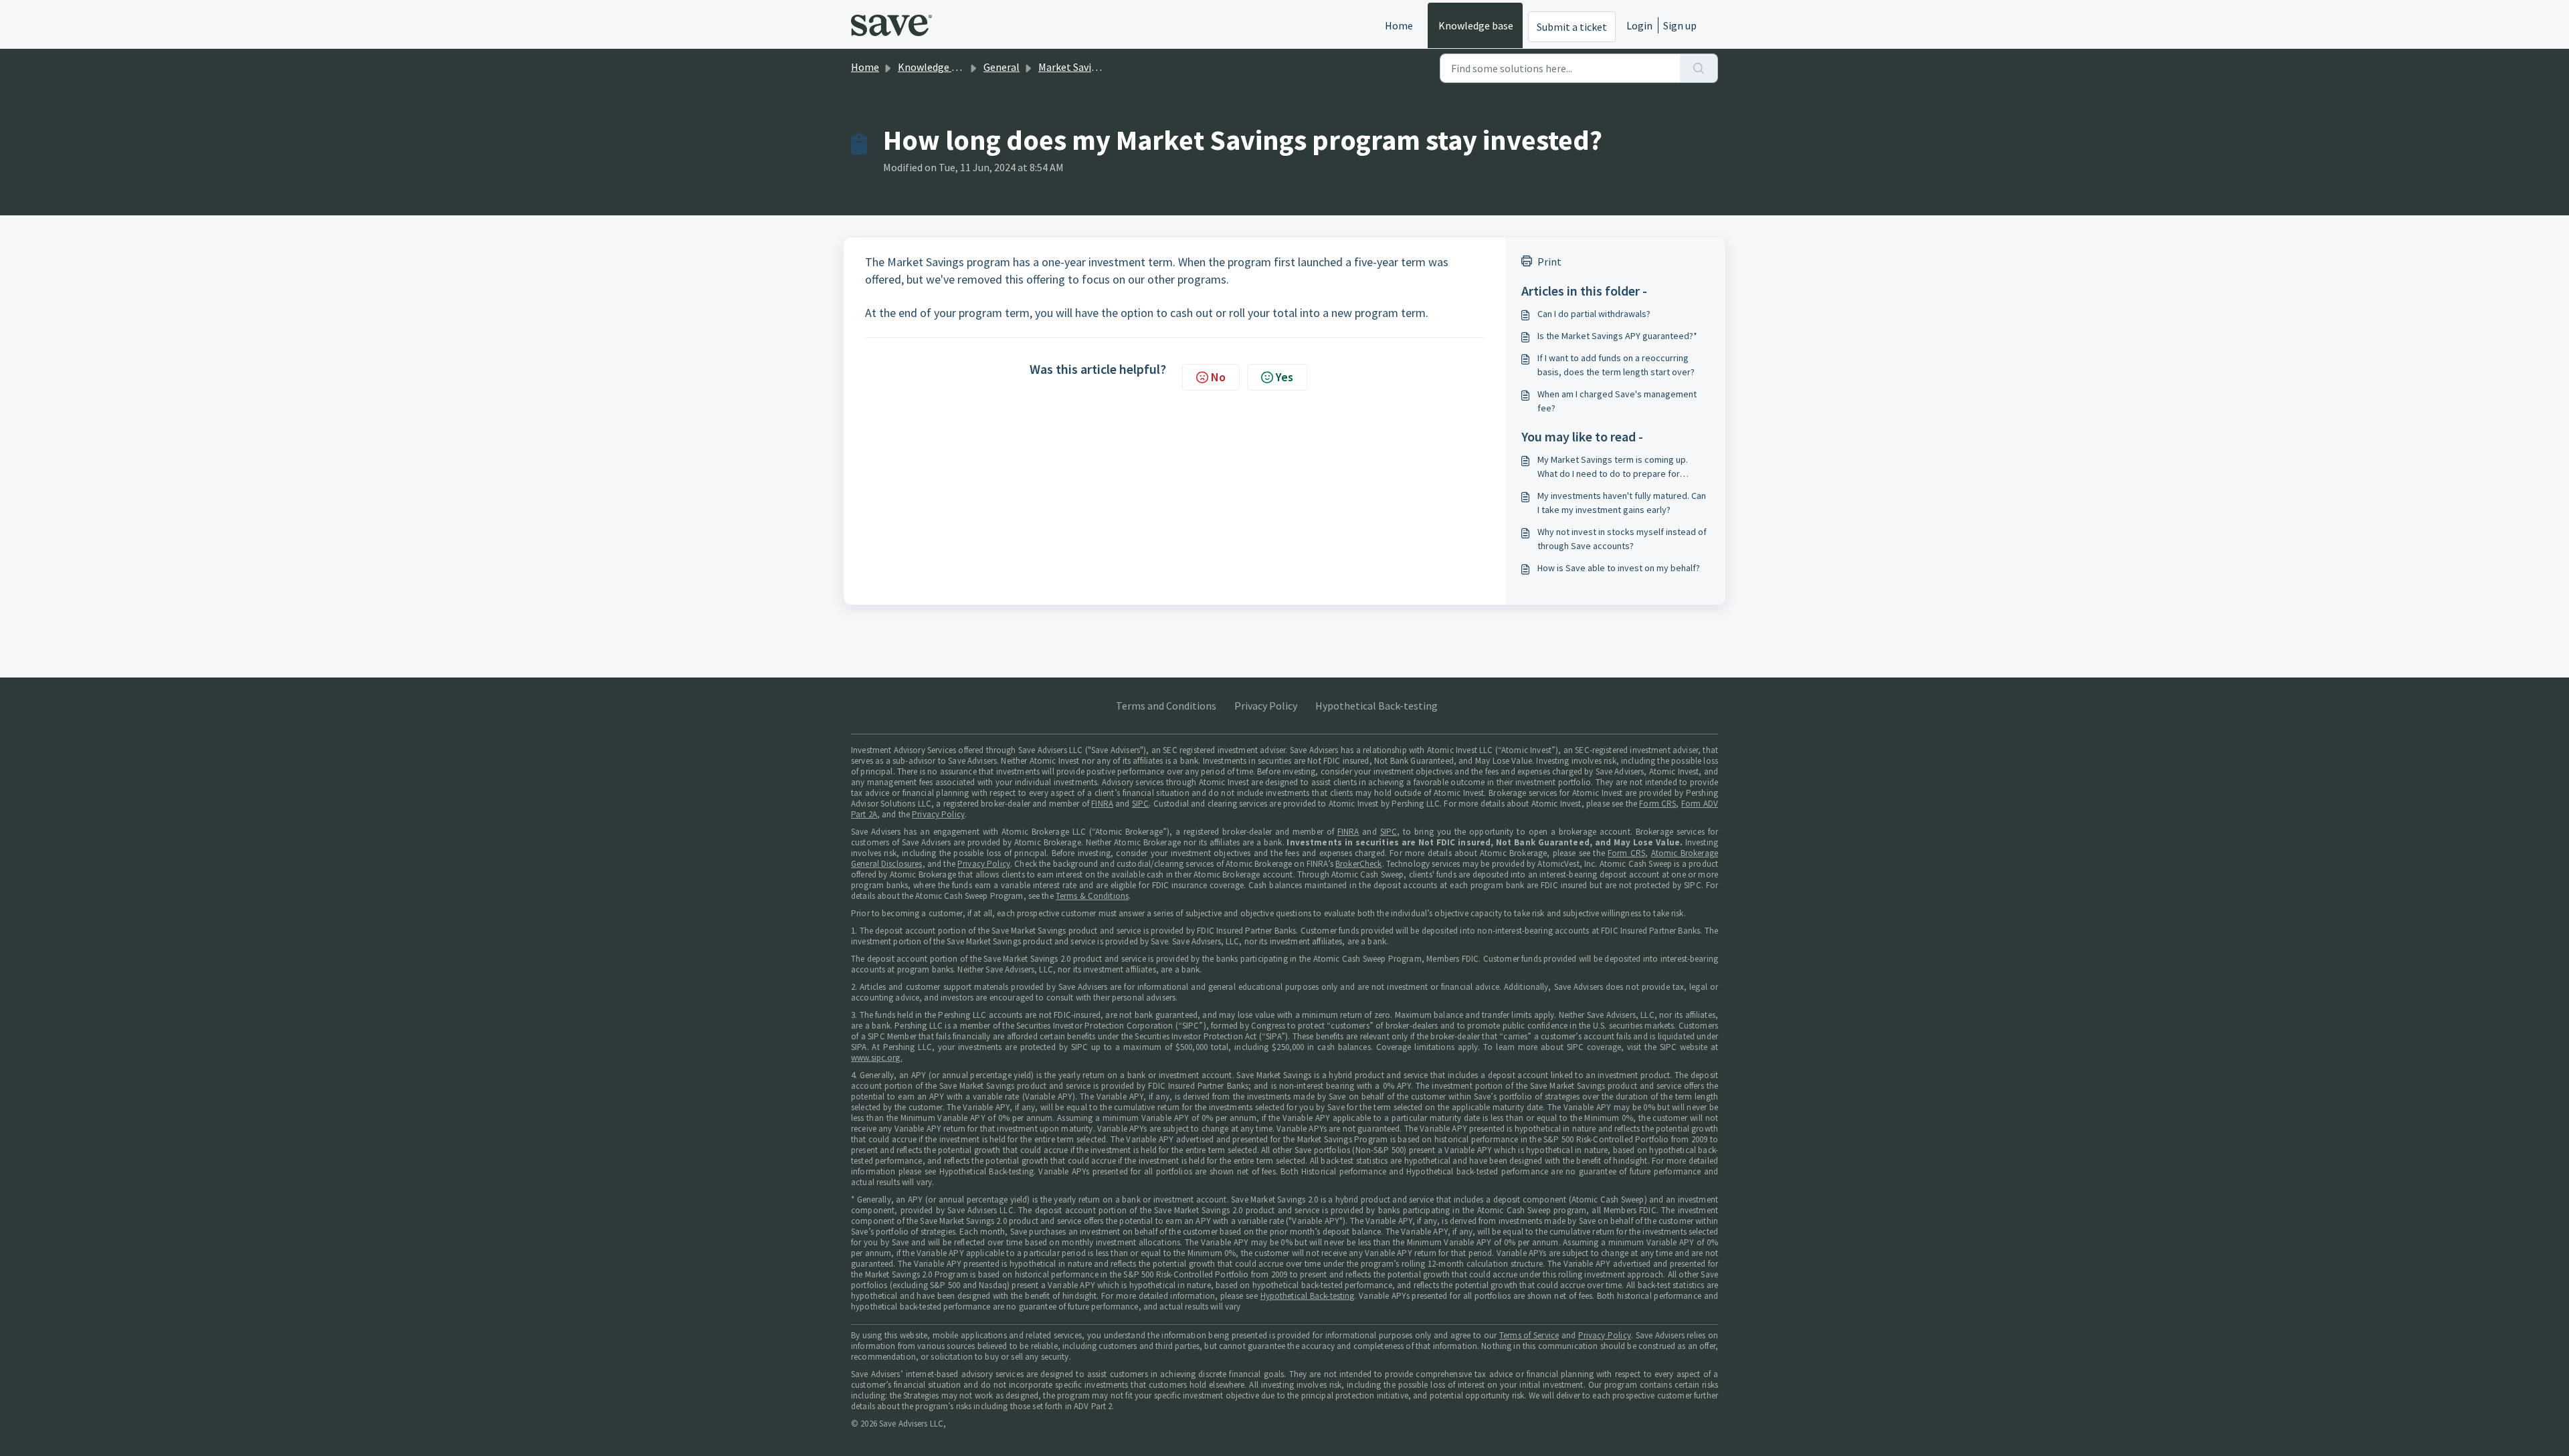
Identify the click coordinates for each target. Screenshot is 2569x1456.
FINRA (1102, 804)
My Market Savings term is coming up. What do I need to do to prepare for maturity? (1613, 467)
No (1218, 377)
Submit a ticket (1572, 27)
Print (1549, 262)
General (1002, 67)
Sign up (1680, 25)
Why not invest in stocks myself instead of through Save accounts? (1622, 539)
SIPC (1141, 804)
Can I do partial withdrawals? (1594, 314)
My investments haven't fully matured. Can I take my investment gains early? (1622, 503)
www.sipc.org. (877, 1058)
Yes (1284, 377)
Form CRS (1657, 804)
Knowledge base (1476, 25)
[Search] (1699, 68)
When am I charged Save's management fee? (1617, 401)
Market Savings (1073, 67)
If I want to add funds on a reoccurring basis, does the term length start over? (1616, 365)
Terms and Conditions (1166, 706)
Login (1639, 25)
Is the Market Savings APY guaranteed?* (1617, 336)
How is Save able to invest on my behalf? (1619, 568)
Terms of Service (1529, 1335)
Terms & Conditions (1092, 896)
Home (1399, 25)
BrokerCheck (1358, 864)
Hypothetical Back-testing (1376, 706)
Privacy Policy (1266, 706)
